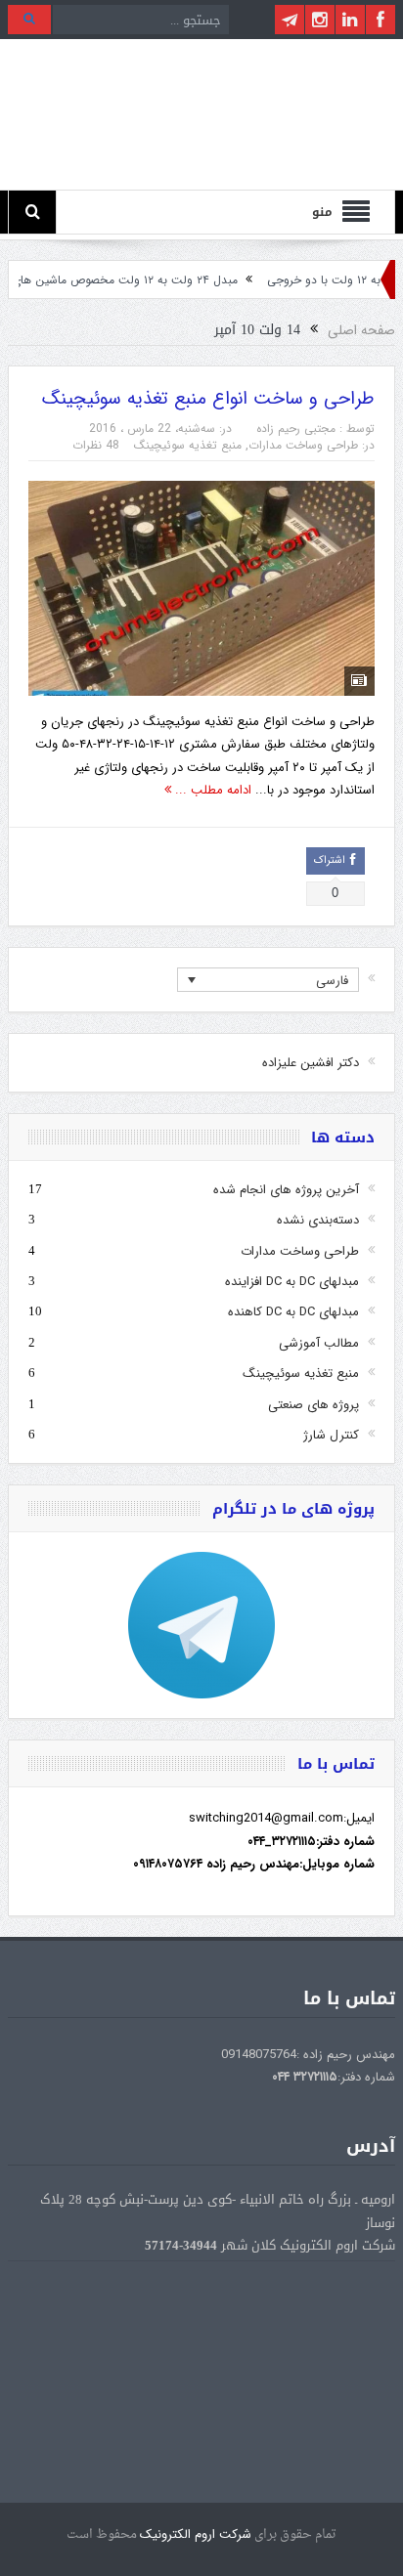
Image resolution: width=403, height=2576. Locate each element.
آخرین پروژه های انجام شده (286, 1190)
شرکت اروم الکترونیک (196, 2534)
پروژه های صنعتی (313, 1405)
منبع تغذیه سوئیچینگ (188, 445)
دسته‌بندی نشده (318, 1220)
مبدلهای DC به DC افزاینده (292, 1282)
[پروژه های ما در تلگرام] (201, 1625)
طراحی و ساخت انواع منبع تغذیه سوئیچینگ (208, 399)
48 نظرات (96, 445)
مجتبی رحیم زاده (296, 429)
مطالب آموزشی (319, 1343)
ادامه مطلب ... (211, 790)
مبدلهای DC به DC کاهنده (293, 1312)
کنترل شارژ (331, 1435)
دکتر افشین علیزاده (311, 1063)
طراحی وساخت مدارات (303, 445)
